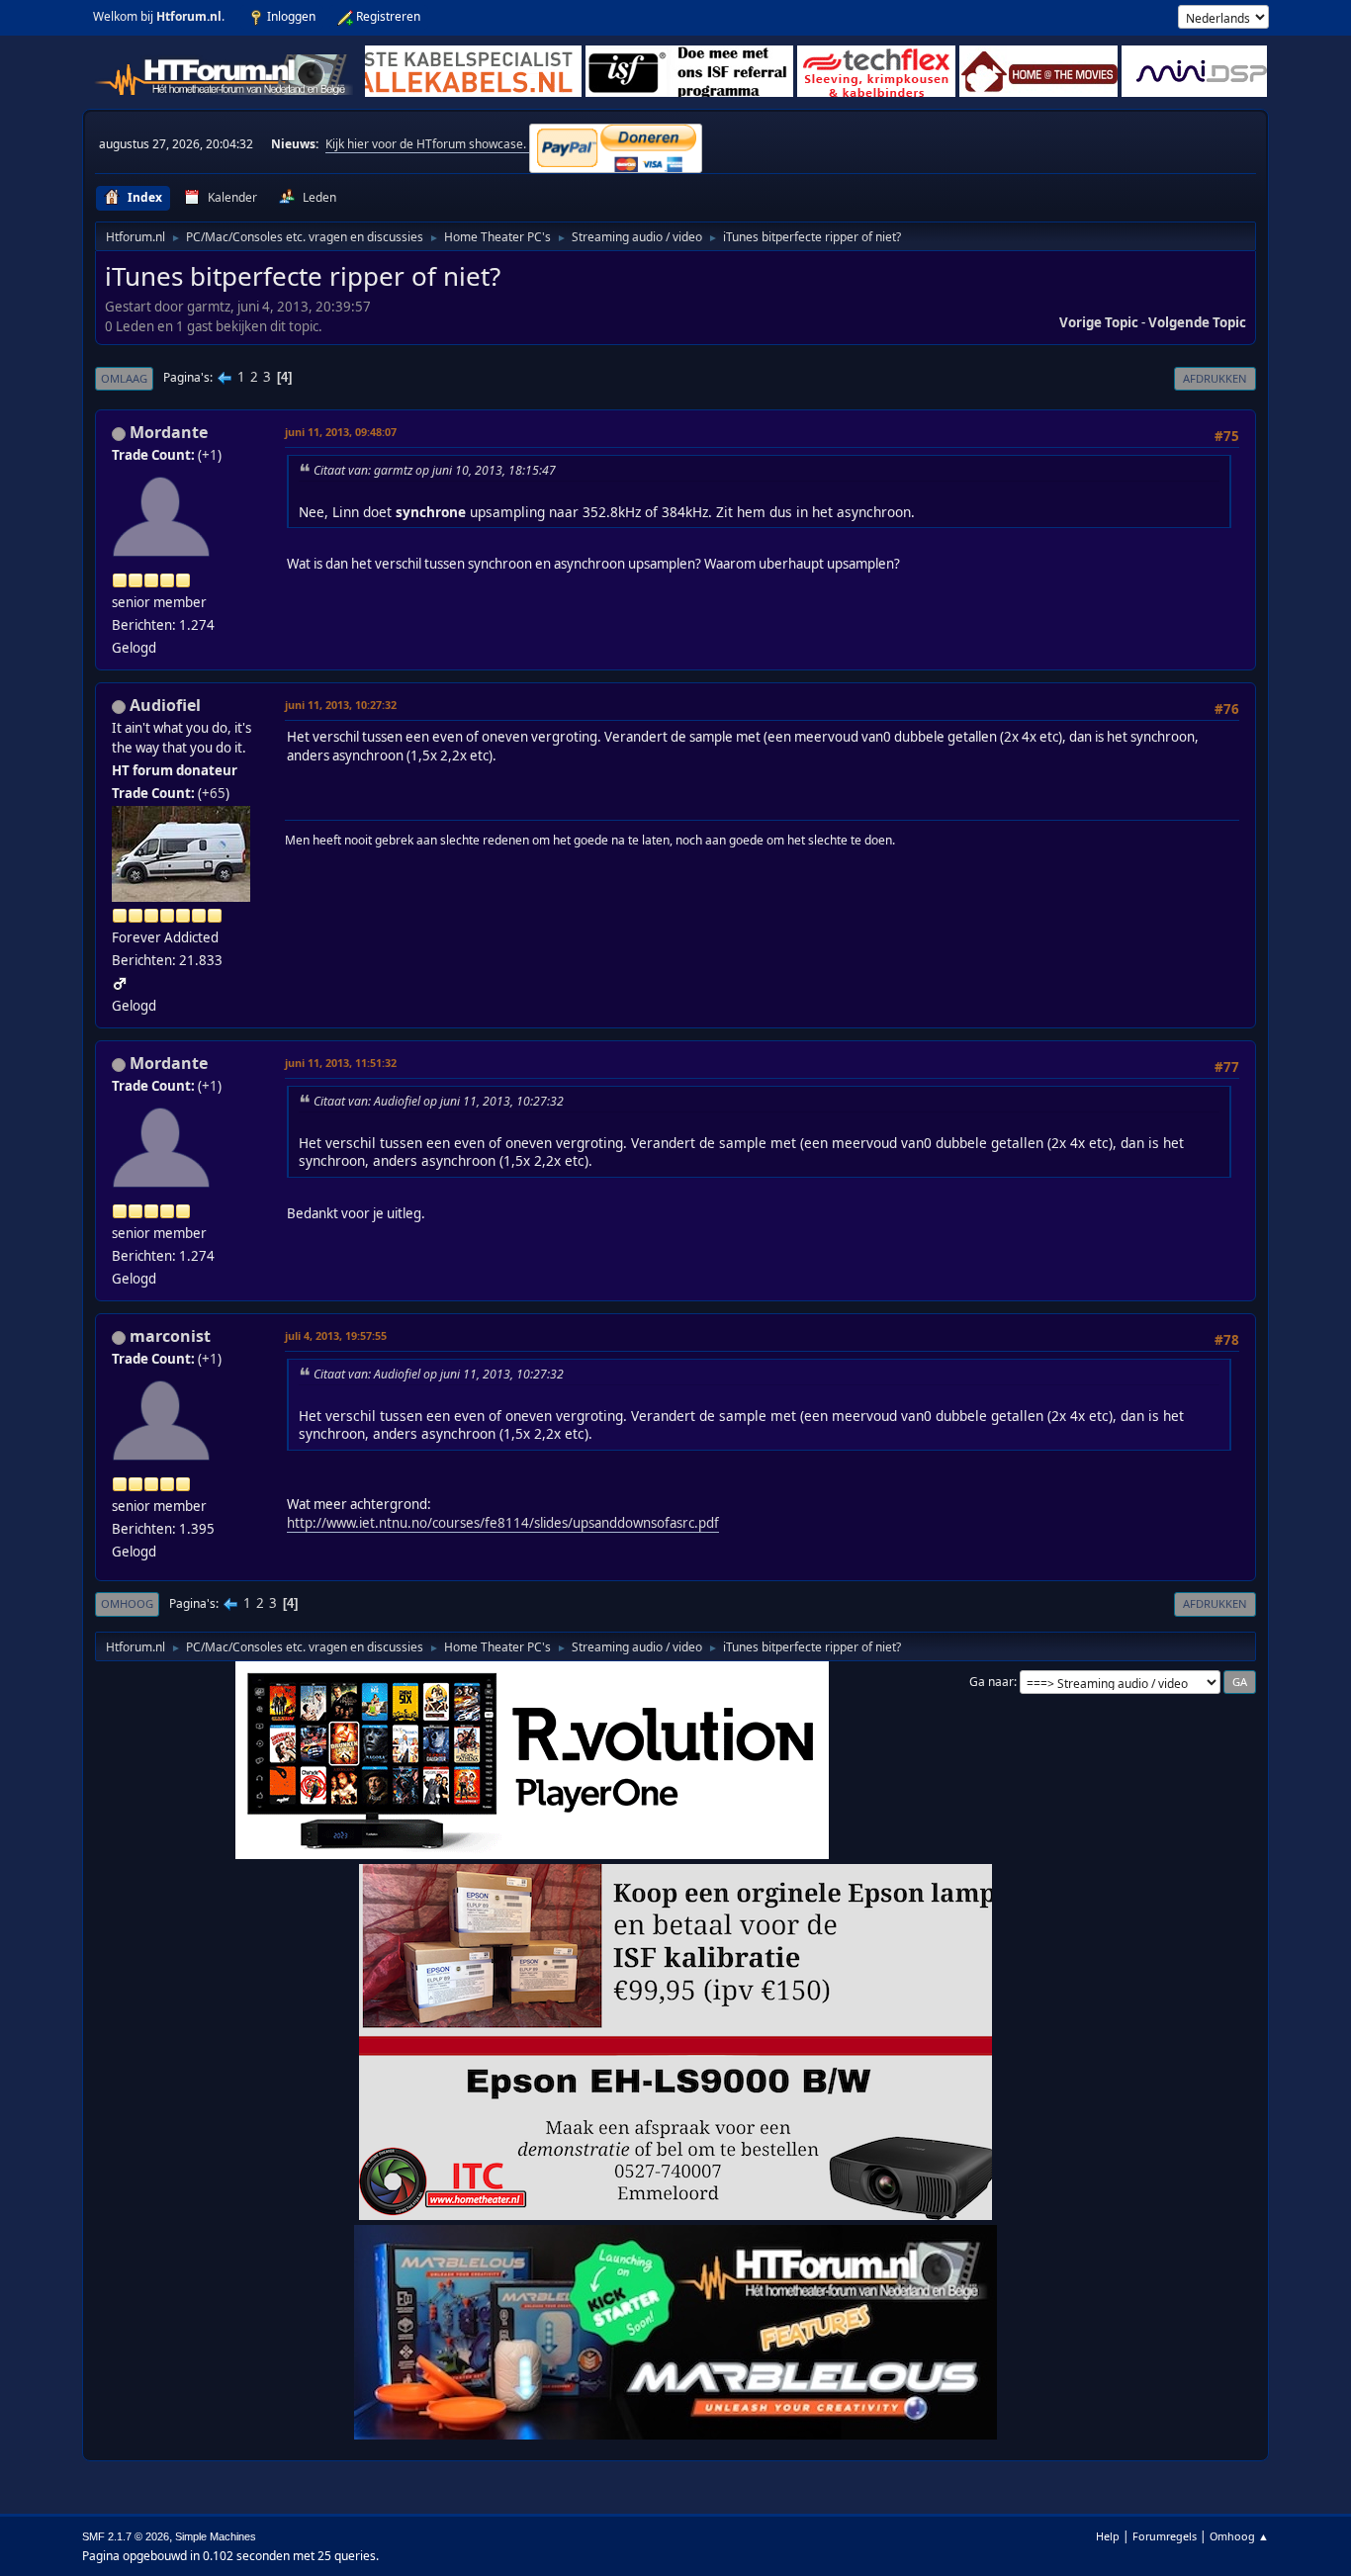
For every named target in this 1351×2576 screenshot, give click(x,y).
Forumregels (1165, 2536)
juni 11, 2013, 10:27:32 (341, 705)
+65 (214, 793)
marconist (170, 1336)
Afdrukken (1215, 378)
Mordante (169, 432)
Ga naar (991, 1682)
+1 (210, 455)
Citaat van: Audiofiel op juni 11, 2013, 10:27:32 (439, 1101)
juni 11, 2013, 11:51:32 (341, 1063)
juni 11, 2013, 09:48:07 (341, 432)
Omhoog (127, 1603)
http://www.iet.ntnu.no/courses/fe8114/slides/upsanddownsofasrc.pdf (503, 1523)
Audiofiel (165, 705)
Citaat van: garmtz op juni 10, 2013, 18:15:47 (435, 470)
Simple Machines (216, 2536)
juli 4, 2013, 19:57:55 (336, 1335)
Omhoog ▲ (1239, 2536)
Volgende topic (1197, 322)
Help (1108, 2536)
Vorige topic (1099, 322)
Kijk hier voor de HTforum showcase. (427, 144)
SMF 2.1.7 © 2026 (126, 2536)
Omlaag (124, 378)
